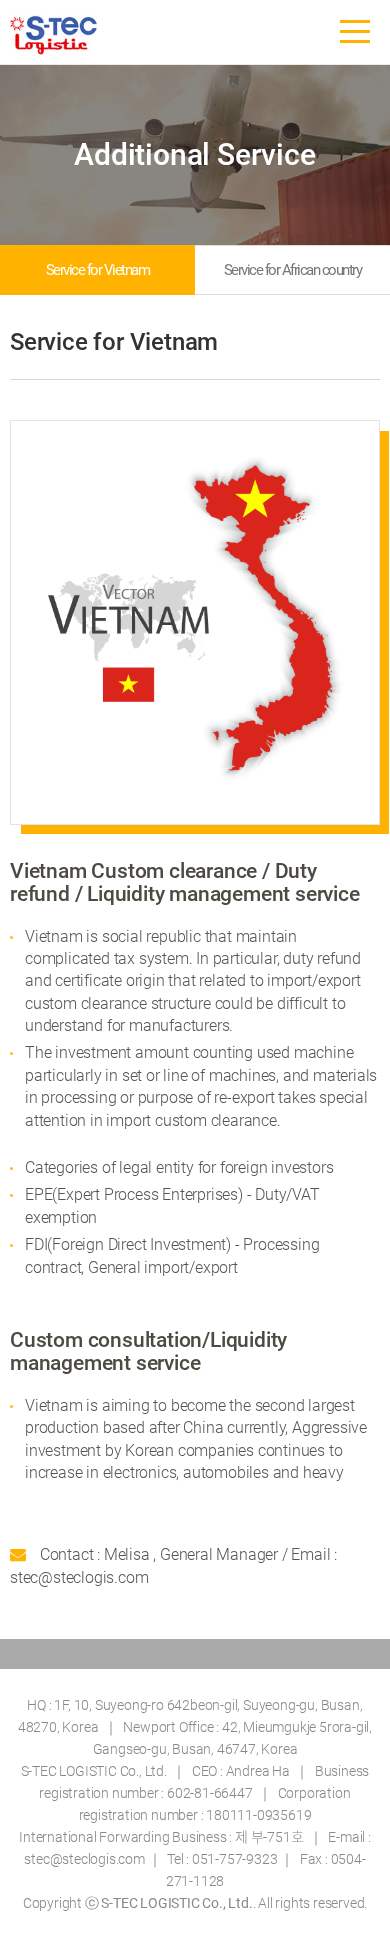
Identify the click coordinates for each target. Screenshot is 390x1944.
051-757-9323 (235, 1859)
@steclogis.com (93, 1577)
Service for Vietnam (98, 270)
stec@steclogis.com (84, 1859)
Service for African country (293, 270)
